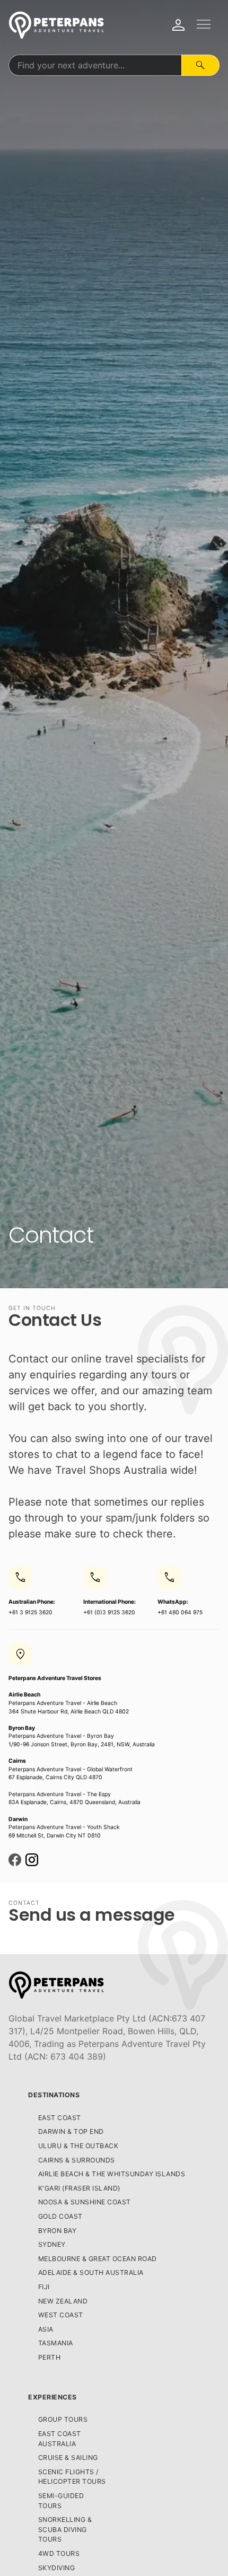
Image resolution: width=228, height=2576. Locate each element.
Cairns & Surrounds (77, 2160)
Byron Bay (58, 2231)
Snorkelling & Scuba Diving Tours (65, 2529)
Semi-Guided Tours (61, 2501)
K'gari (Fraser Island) (79, 2188)
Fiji (44, 2287)
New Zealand (63, 2301)
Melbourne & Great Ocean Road (98, 2259)
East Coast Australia (60, 2439)
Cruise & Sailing (68, 2458)
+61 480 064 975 (180, 1593)
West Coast (61, 2315)
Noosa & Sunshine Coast (85, 2202)
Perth (50, 2357)
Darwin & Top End (71, 2131)
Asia (46, 2329)
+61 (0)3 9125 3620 (109, 1593)
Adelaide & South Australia (91, 2272)
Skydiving (57, 2568)
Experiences (52, 2397)
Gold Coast (60, 2216)
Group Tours (63, 2419)
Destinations (54, 2095)
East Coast (60, 2118)
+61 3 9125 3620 (32, 1593)
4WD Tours (59, 2553)
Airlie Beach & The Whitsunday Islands (112, 2174)
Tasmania (56, 2343)
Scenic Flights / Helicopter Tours (72, 2477)
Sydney (52, 2244)
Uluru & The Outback (78, 2146)
